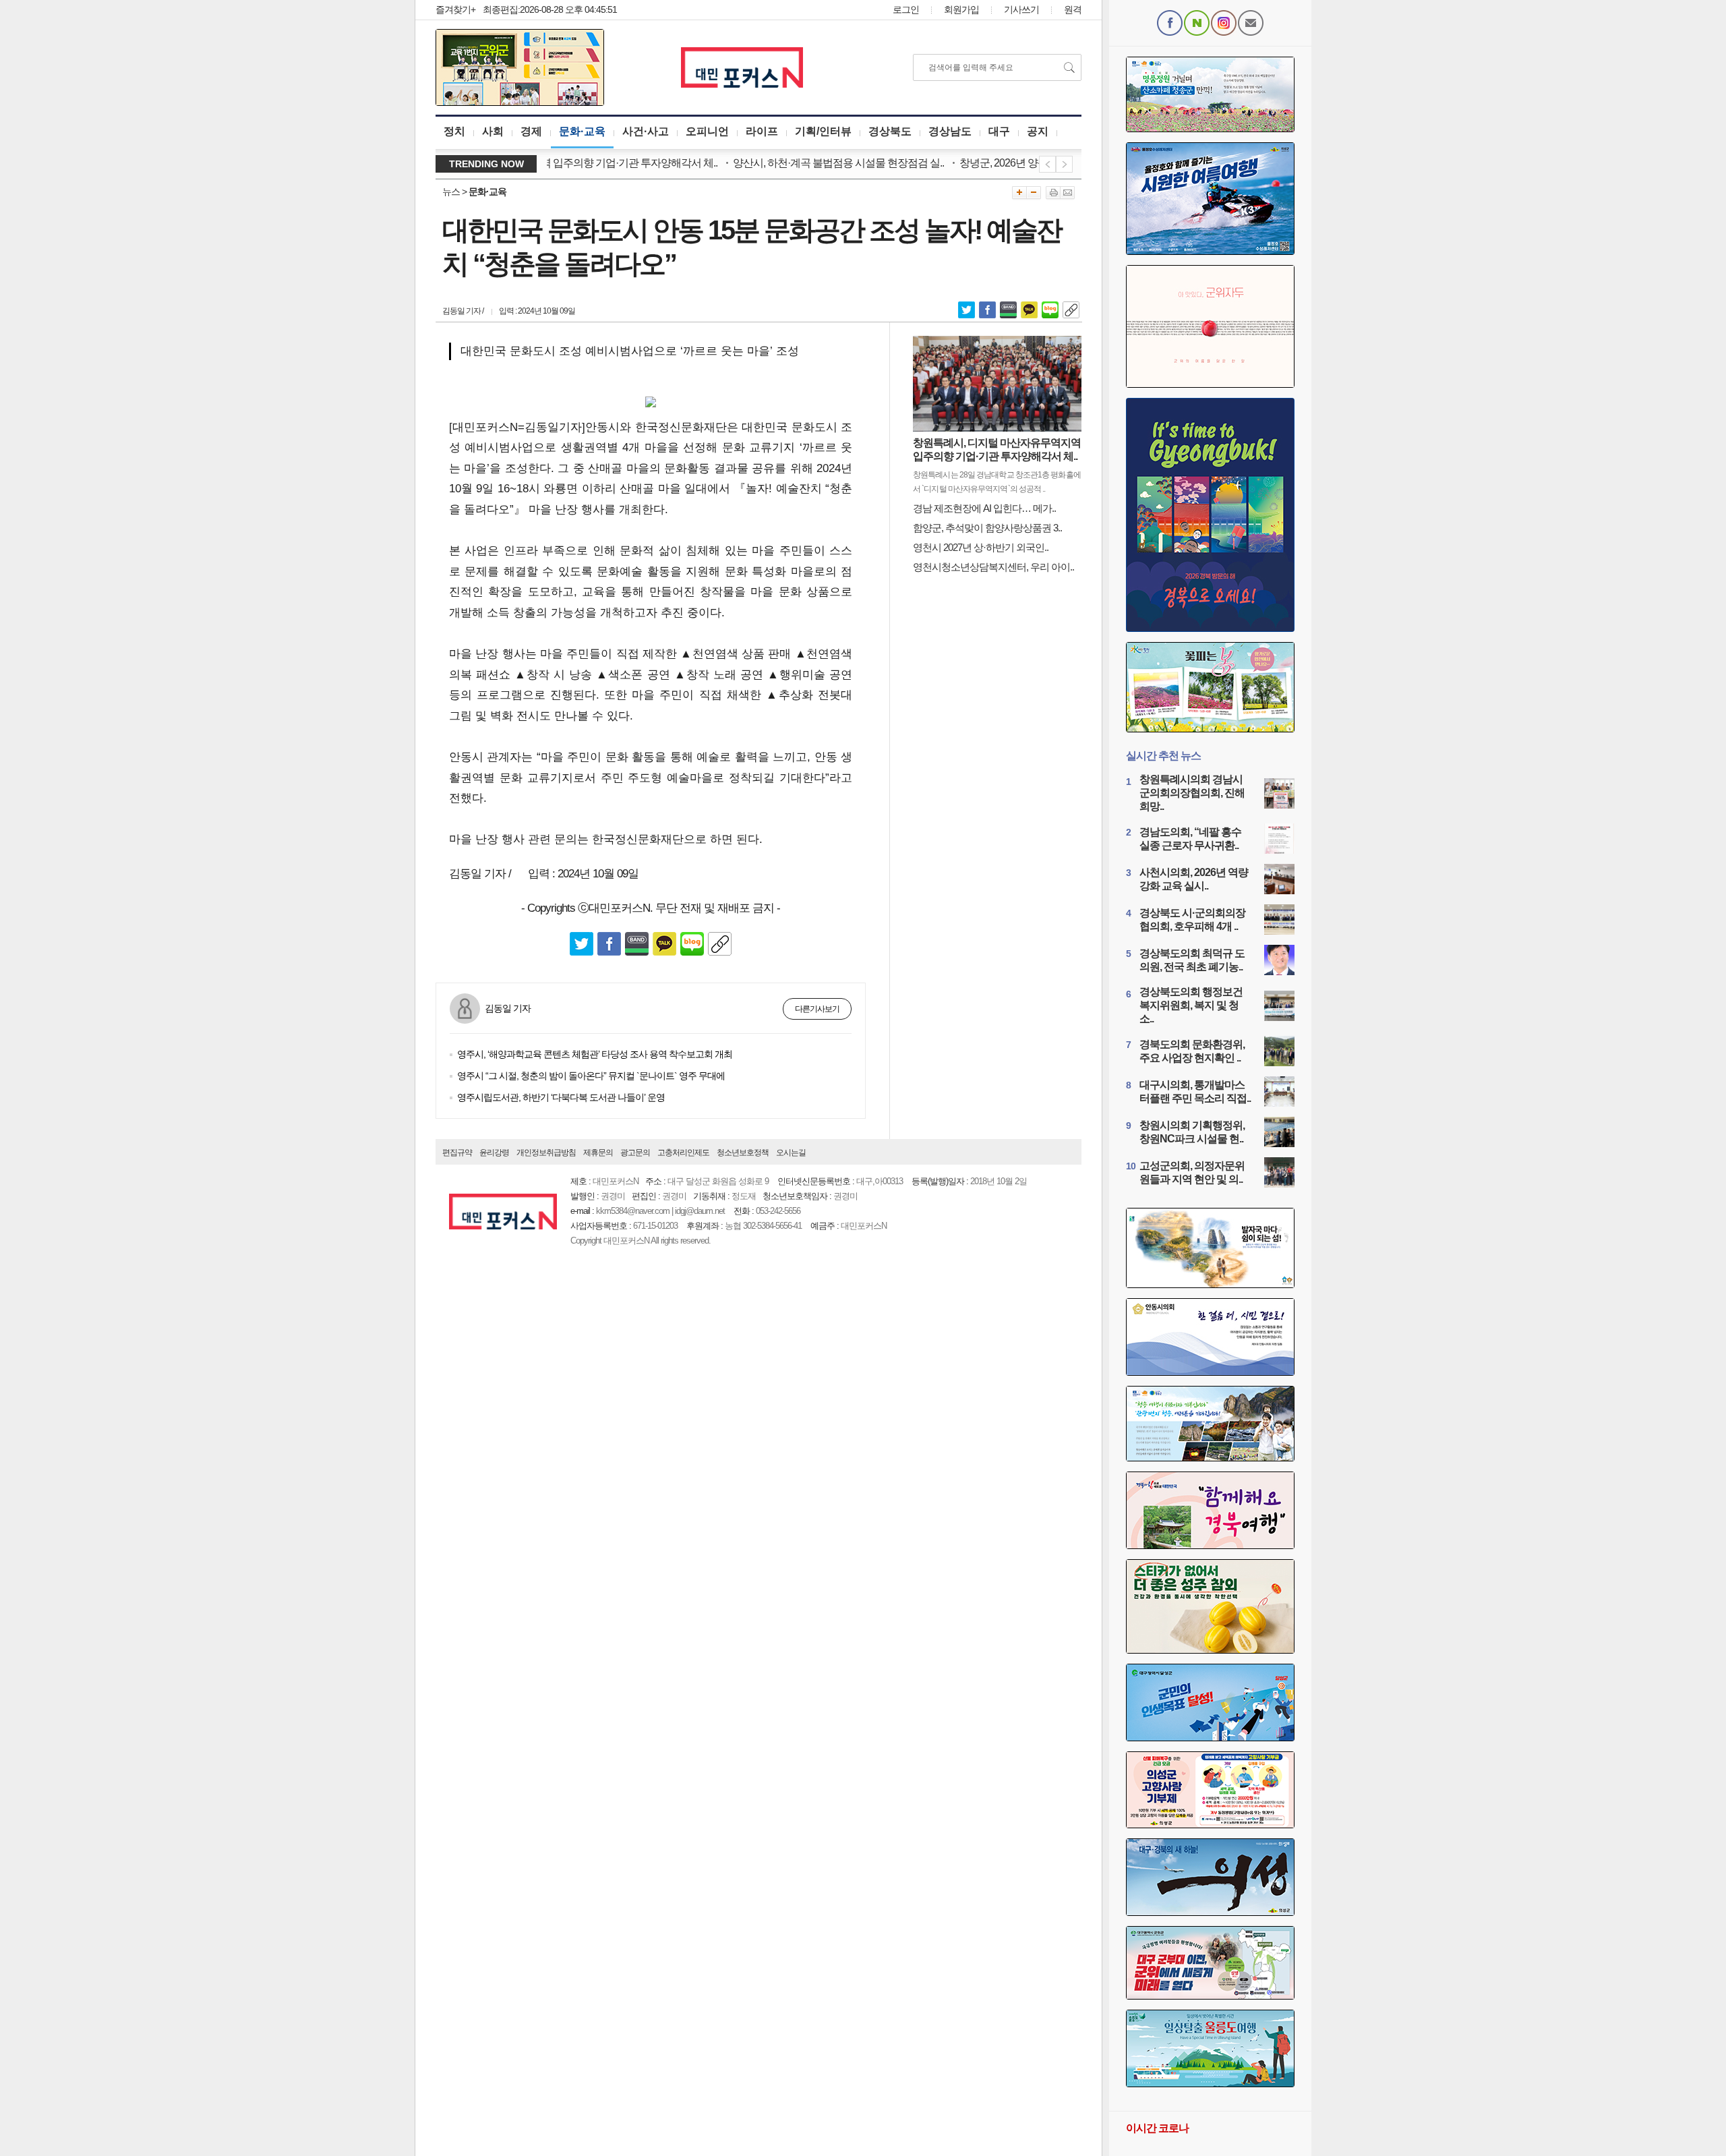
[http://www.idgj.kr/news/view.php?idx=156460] (1071, 309)
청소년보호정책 (743, 1153)
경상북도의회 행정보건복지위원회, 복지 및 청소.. (1191, 1005)
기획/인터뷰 (823, 131)
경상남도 (950, 131)
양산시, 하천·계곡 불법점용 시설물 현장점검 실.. (799, 163)
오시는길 (791, 1153)
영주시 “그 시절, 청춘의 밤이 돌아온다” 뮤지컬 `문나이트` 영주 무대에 (591, 1076)
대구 (999, 131)
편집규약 (457, 1153)
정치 (454, 131)
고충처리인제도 (683, 1153)
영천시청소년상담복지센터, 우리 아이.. (993, 567)
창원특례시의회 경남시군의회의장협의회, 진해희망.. (1192, 793)
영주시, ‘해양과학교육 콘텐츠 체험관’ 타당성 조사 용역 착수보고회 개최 (595, 1054)
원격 (1073, 9)
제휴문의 (598, 1153)
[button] (1210, 687)
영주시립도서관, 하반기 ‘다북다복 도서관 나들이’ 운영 (561, 1097)
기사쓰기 (1021, 9)
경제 (531, 131)
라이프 (762, 131)
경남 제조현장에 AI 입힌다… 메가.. (984, 508)
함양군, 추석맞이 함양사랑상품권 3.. (987, 528)
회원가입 (961, 9)
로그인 (906, 9)
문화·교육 (582, 131)
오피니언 (707, 131)
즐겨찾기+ (455, 9)
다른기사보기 (817, 1009)
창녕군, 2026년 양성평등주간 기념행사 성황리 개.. (1030, 163)
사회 (493, 131)
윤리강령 (494, 1153)
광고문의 (635, 1153)
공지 (1038, 131)
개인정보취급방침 (546, 1153)
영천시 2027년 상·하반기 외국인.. (981, 547)
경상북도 (890, 131)
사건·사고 (646, 131)
